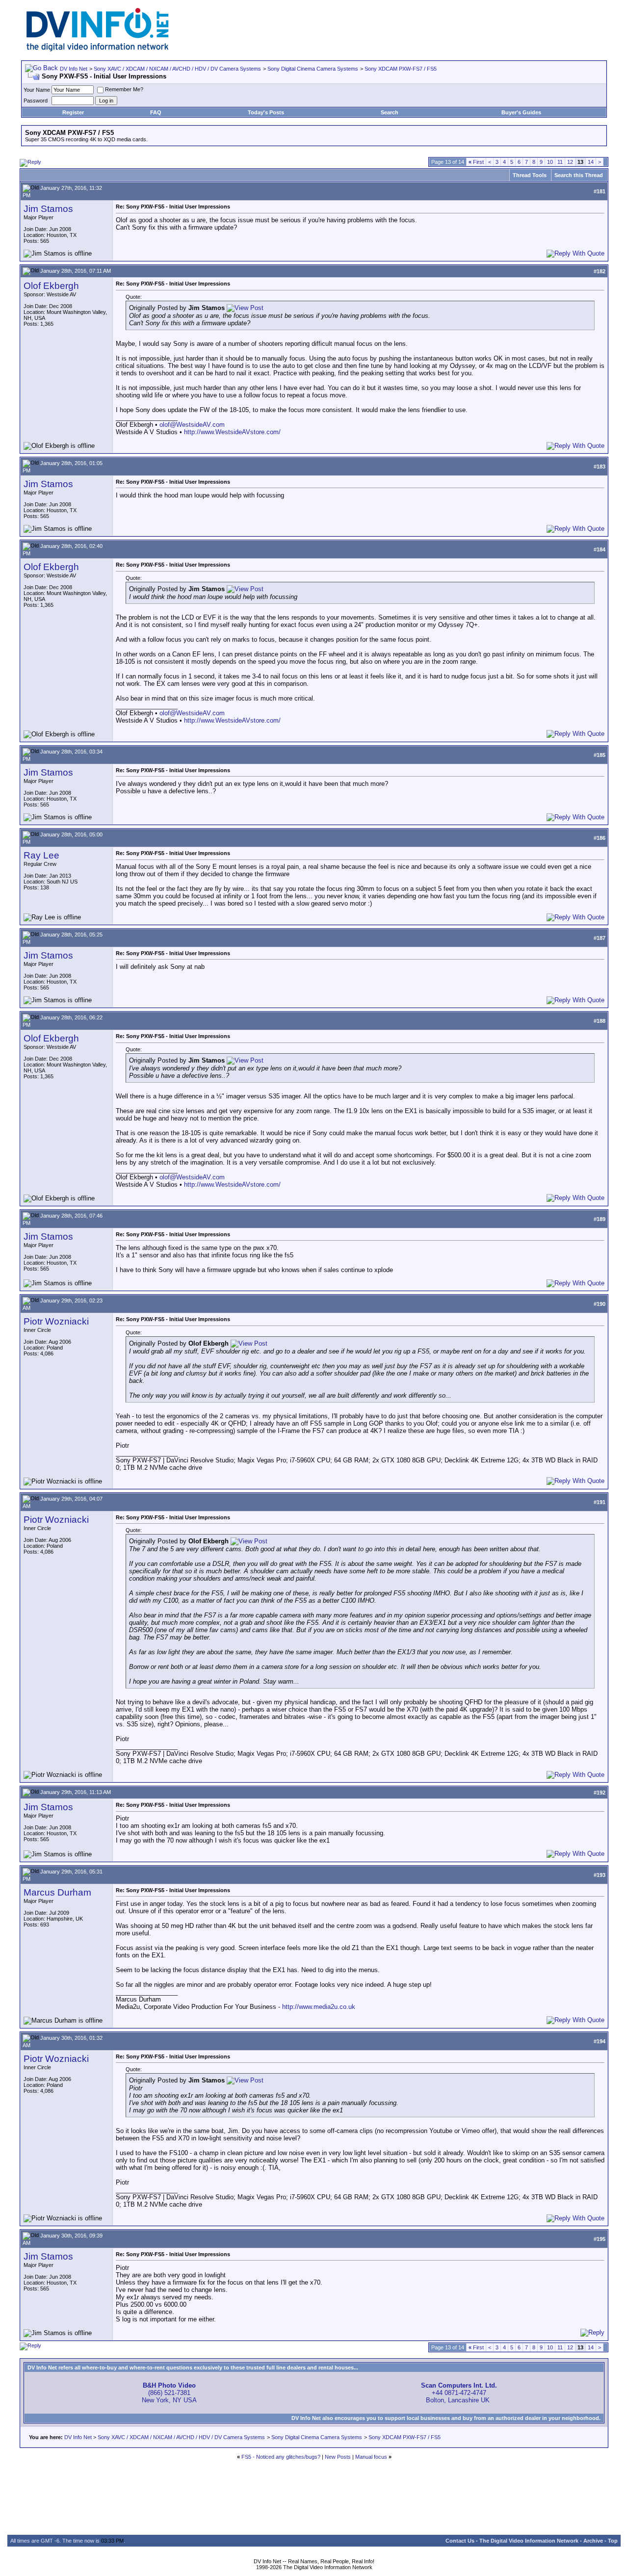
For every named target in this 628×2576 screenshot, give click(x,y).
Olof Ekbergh (51, 286)
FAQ (156, 112)
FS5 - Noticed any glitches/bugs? (281, 2457)
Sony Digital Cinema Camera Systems (313, 69)
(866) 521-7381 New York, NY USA (169, 2393)
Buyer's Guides (521, 112)
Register (73, 112)
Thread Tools (530, 175)
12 (570, 162)
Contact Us (460, 2541)
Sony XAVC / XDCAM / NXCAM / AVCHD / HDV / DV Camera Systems (177, 69)
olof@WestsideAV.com (192, 425)
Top (613, 2541)
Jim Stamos (48, 209)
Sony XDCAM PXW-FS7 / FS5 (401, 69)
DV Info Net (74, 69)
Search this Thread (579, 175)
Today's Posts (266, 112)
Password (36, 101)
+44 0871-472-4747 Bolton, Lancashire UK (459, 2393)
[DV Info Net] (98, 49)
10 (550, 162)
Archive (593, 2541)
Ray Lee (41, 855)
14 (591, 162)
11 (560, 162)
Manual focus (371, 2457)
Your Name (37, 90)
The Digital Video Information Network (529, 2541)
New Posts (338, 2457)
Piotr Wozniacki (56, 1321)
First (476, 162)
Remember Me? (124, 89)
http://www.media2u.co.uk (319, 2007)
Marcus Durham (57, 1892)
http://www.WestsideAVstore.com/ (232, 432)
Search (390, 112)
